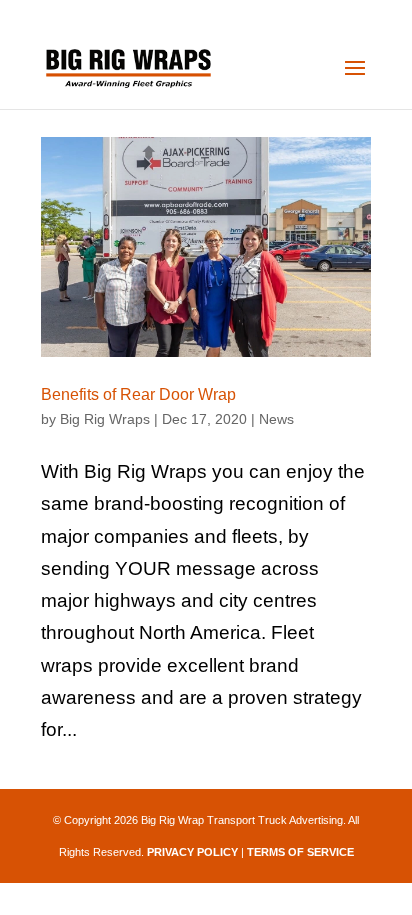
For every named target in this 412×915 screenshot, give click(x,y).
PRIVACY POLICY (192, 852)
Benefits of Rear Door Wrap (138, 394)
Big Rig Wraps (105, 419)
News (276, 419)
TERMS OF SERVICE (300, 852)
